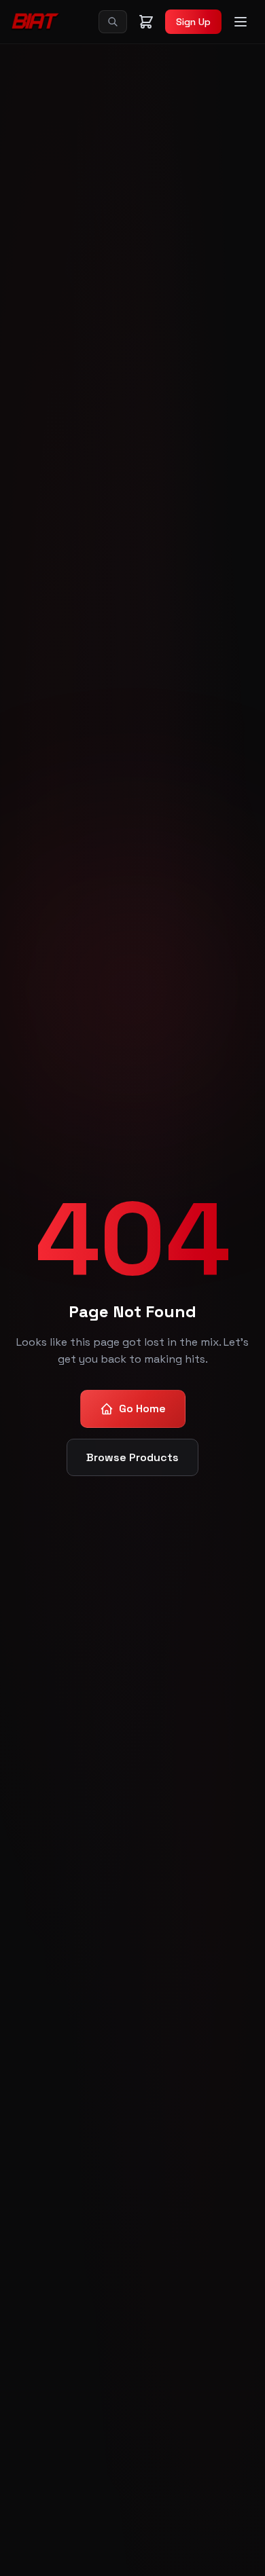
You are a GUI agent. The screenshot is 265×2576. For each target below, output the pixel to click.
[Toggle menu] (241, 22)
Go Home (142, 1409)
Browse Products (132, 1457)
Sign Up (193, 22)
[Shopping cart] (146, 22)
